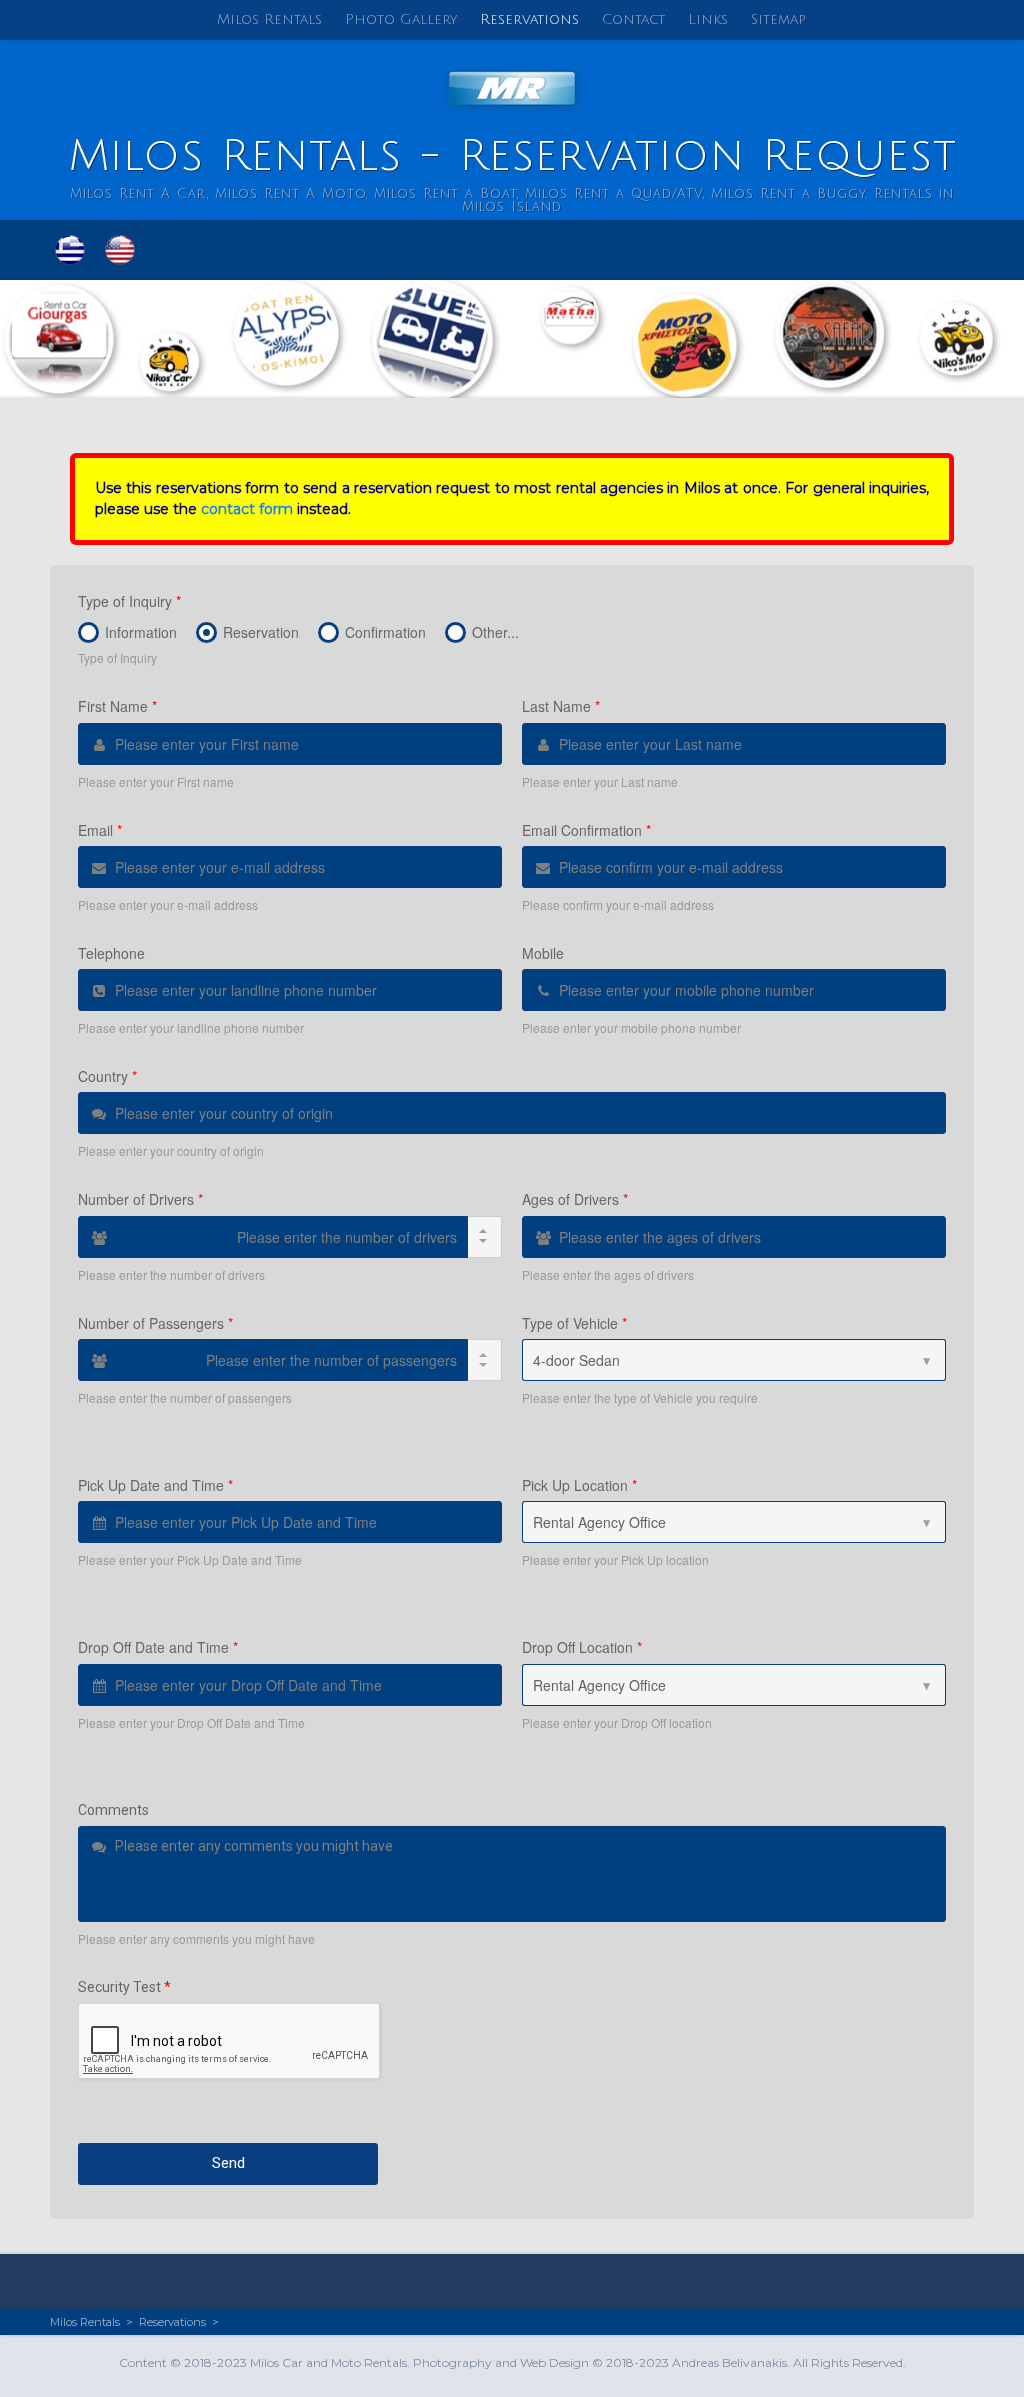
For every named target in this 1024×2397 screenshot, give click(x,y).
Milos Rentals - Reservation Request (512, 156)
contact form (247, 509)
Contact (633, 19)
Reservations (529, 19)
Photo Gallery (401, 19)
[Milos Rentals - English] (120, 250)
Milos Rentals (269, 19)
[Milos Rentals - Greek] (70, 250)
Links (708, 19)
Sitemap (778, 19)
